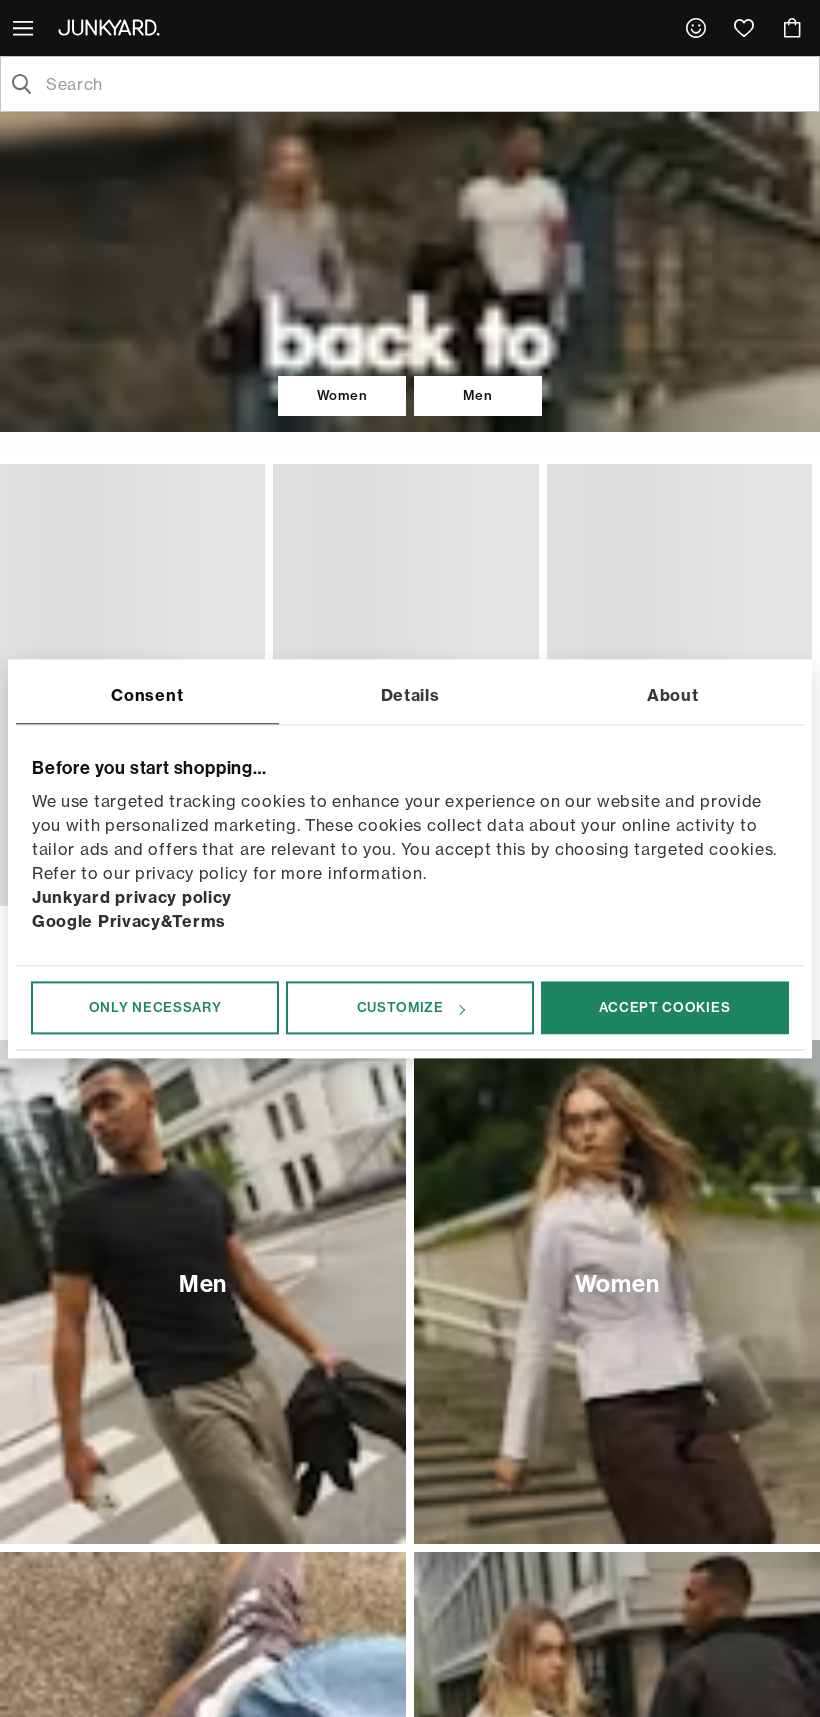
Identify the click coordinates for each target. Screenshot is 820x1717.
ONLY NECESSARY (155, 1007)
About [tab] (673, 695)
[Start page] (113, 27)
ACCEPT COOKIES (664, 1007)
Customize (400, 1007)
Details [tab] (410, 695)
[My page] (696, 28)
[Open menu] (25, 28)
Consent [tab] (147, 695)
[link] (696, 28)
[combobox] (426, 84)
